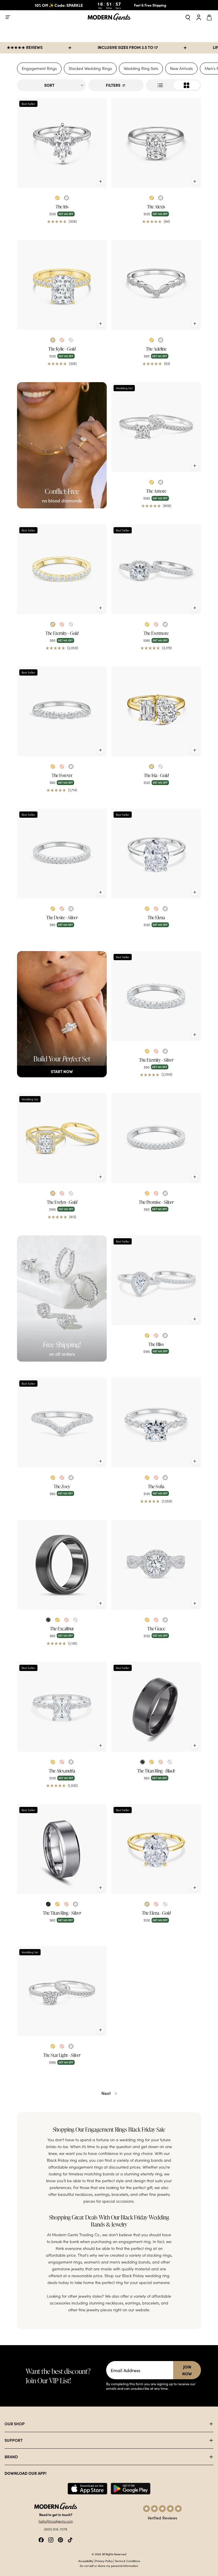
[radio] (57, 198)
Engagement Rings (39, 68)
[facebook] (41, 2539)
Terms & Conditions (127, 2561)
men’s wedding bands (130, 2262)
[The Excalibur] (62, 1565)
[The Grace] (156, 1565)
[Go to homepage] (109, 17)
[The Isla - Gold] (156, 711)
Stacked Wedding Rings (90, 68)
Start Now (62, 1071)
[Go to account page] (199, 17)
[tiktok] (70, 2539)
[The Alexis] (156, 143)
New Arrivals (181, 68)
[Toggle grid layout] (173, 85)
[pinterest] (60, 2539)
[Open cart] (210, 17)
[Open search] (188, 17)
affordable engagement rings (76, 2167)
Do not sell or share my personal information (109, 2566)
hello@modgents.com (56, 2521)
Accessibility (86, 2561)
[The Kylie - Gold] (62, 285)
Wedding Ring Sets (141, 68)
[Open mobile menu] (8, 17)
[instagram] (51, 2539)
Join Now (187, 2370)
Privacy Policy (104, 2561)
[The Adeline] (156, 285)
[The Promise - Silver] (156, 1138)
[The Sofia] (156, 1422)
